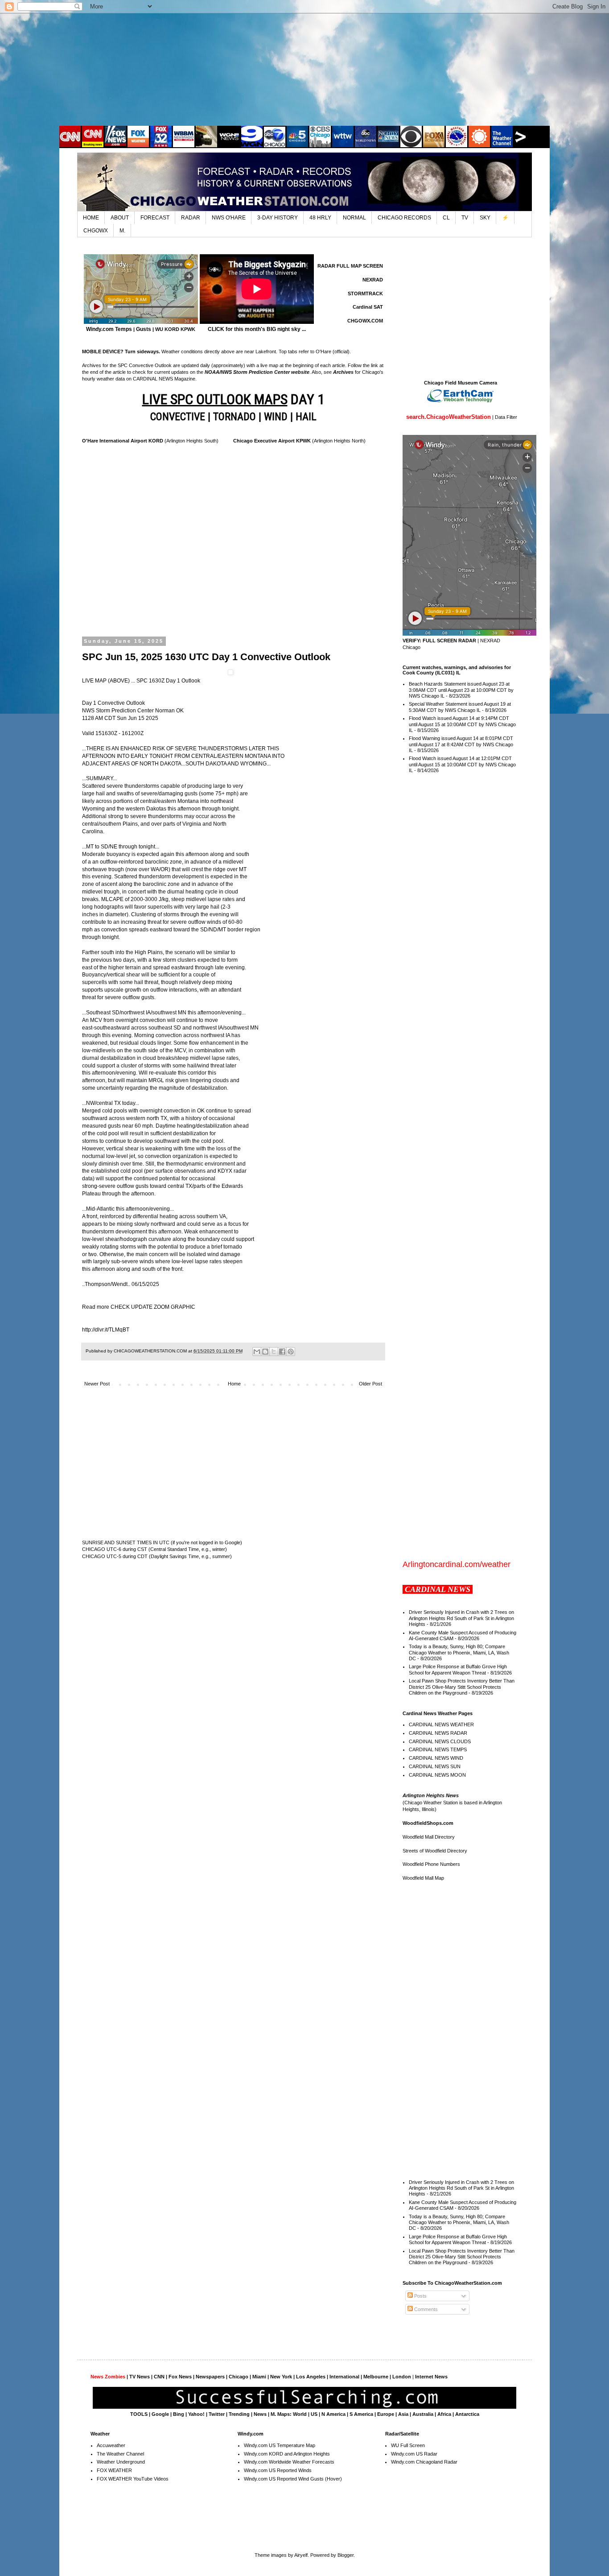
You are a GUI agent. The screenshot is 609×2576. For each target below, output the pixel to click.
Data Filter (506, 417)
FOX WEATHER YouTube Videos (133, 2479)
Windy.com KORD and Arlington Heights (287, 2454)
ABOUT (120, 218)
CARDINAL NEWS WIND (436, 1758)
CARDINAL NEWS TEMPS (438, 1749)
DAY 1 (233, 399)
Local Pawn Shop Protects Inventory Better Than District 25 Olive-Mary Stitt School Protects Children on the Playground (462, 1687)
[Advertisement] (304, 69)
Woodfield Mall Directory (429, 1837)
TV (465, 218)
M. (122, 231)
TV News (140, 2377)
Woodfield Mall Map (423, 1878)
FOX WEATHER (114, 2470)
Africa (444, 2414)
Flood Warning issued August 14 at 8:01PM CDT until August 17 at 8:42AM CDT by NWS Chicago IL (461, 744)
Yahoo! (196, 2414)
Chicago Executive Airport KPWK (272, 441)
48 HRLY (320, 218)
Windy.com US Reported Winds (278, 2470)
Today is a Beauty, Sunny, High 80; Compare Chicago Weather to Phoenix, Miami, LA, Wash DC (459, 1652)
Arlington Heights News (431, 1795)
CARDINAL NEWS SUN (435, 1766)
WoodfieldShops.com (428, 1823)
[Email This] (257, 1352)
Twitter (217, 2414)
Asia (403, 2414)
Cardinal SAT (368, 307)
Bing (179, 2414)
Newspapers (210, 2377)
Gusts (144, 329)
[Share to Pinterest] (291, 1352)
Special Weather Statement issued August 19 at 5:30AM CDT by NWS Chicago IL (460, 707)
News (260, 2414)
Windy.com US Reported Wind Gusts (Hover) (293, 2479)
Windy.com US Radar (414, 2454)
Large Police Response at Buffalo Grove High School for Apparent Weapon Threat (458, 1669)
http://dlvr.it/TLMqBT (106, 1330)
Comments (425, 2309)
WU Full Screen (408, 2445)
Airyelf (301, 2555)
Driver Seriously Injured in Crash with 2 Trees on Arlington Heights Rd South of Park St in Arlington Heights (461, 1618)
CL (446, 218)
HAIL (306, 417)
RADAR (191, 218)
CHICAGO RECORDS (404, 218)
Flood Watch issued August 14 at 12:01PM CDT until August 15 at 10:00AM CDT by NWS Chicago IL (462, 764)
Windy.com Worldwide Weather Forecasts (289, 2462)
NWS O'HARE (229, 218)
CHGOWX (96, 231)
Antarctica (467, 2414)
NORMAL (354, 218)
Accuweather (111, 2445)
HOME (91, 218)
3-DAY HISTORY (278, 218)
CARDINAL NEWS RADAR (438, 1733)
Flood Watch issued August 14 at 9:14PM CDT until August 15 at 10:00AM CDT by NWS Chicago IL (462, 724)
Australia (423, 2414)
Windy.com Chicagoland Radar (424, 2462)
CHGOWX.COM (365, 321)
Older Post (370, 1384)
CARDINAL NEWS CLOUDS (440, 1741)
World (300, 2414)
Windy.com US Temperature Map (280, 2445)
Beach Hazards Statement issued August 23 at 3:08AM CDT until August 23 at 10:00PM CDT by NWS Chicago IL (461, 690)
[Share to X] (274, 1352)
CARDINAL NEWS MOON (437, 1775)
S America (361, 2414)
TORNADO (235, 417)
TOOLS (139, 2414)
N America (333, 2414)
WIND (276, 417)
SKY (485, 218)
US (314, 2414)
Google (160, 2414)
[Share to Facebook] (282, 1352)
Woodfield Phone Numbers (431, 1864)
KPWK (188, 329)
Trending (239, 2414)
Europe (386, 2414)
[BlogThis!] (265, 1352)
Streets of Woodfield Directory (435, 1851)
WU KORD (167, 329)
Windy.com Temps (109, 329)
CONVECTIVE (178, 417)
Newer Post (97, 1384)
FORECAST (155, 218)
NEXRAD (373, 280)
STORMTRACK (365, 294)
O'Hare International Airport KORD (123, 441)
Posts (420, 2296)
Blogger (346, 2555)
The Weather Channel (120, 2454)
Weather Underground (121, 2462)
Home (234, 1384)
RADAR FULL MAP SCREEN (350, 266)
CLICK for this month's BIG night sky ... (257, 329)
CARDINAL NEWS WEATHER (441, 1724)
